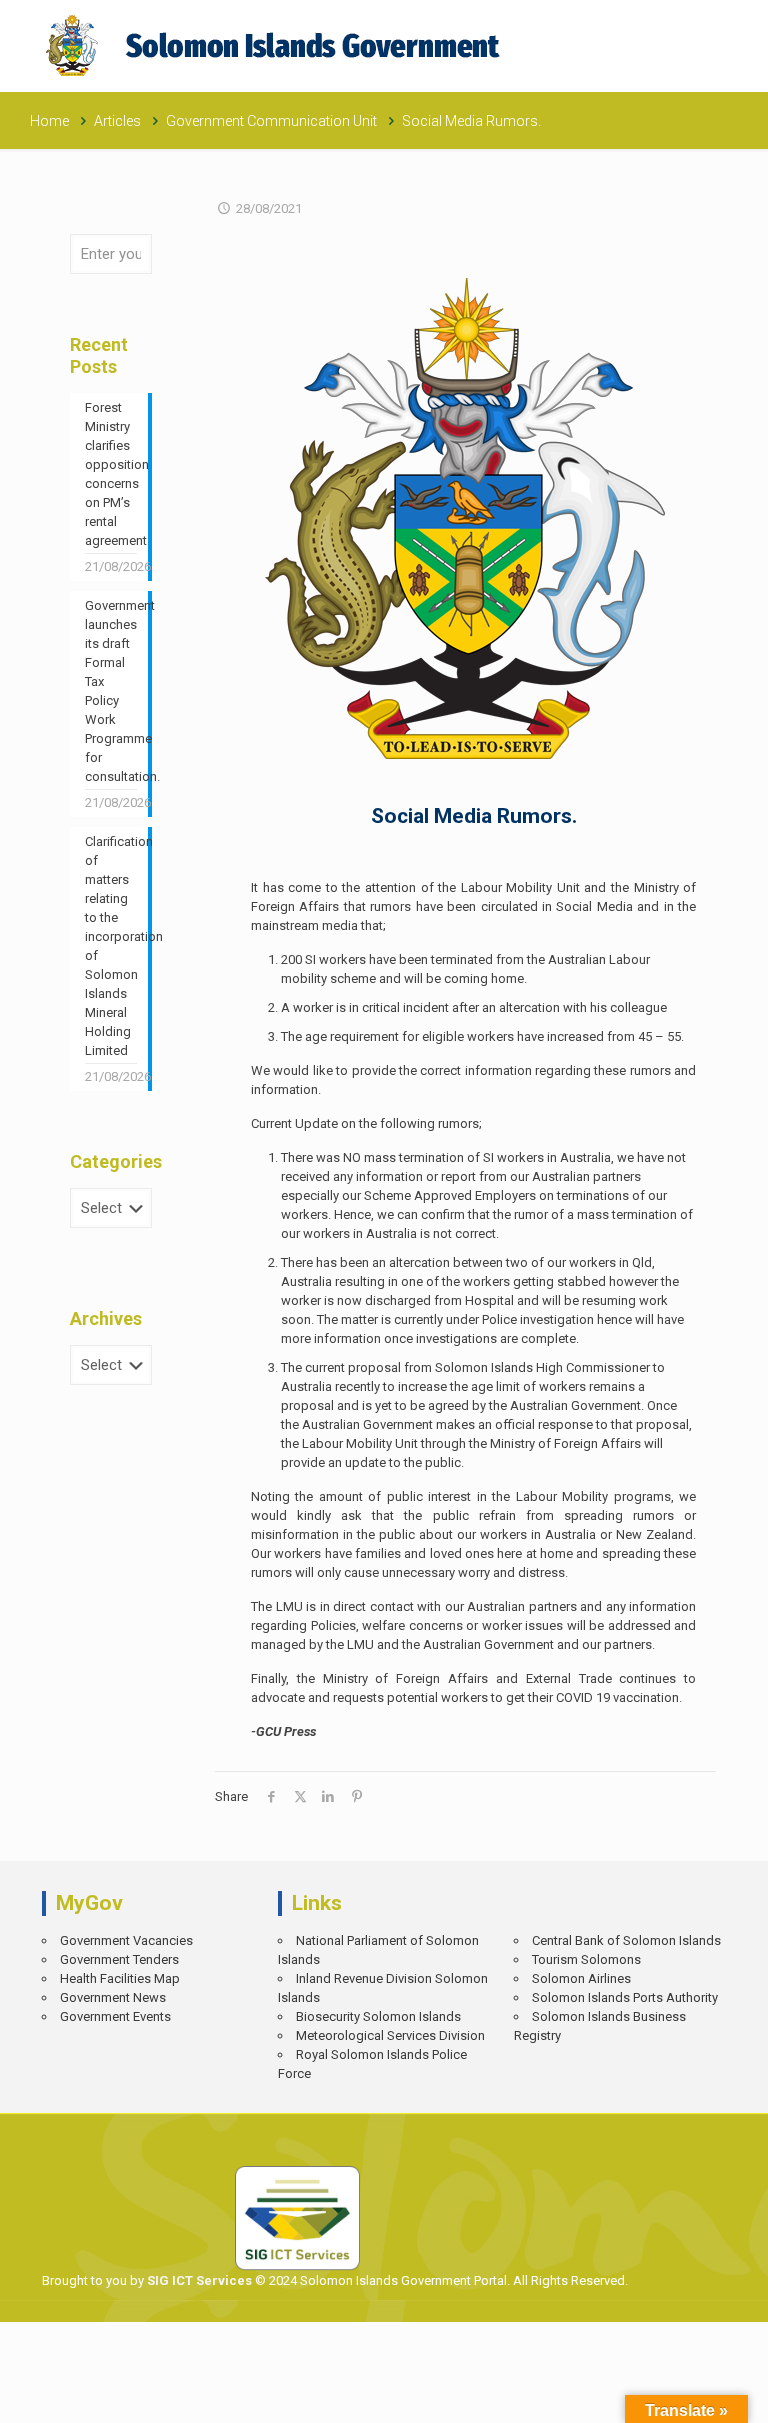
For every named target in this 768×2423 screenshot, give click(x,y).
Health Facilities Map (120, 1978)
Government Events (115, 2016)
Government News (113, 1997)
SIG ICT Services (198, 2280)
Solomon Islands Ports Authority (625, 1997)
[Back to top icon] (684, 2393)
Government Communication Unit (271, 121)
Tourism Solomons (586, 1959)
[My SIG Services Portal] (275, 45)
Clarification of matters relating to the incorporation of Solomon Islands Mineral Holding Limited (111, 946)
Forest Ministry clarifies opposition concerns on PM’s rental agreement (111, 474)
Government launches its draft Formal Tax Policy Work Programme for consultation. (111, 691)
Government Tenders (119, 1959)
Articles (117, 121)
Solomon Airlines (581, 1978)
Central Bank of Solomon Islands (626, 1940)
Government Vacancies (126, 1940)
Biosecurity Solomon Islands (378, 2016)
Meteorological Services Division (390, 2035)
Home (49, 121)
